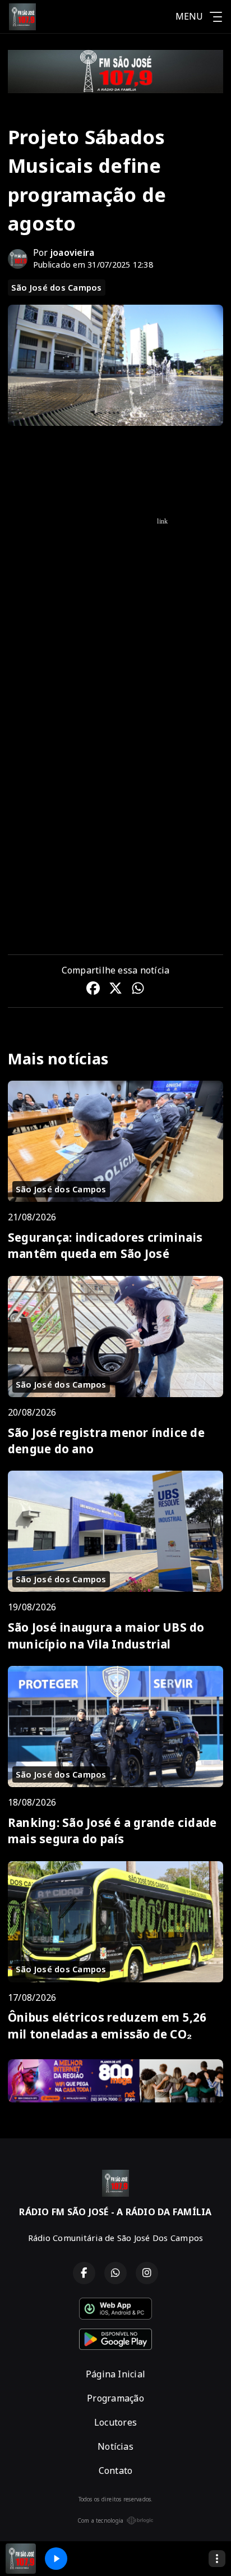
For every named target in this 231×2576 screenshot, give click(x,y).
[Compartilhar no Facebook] (93, 990)
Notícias (115, 2446)
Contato (116, 2471)
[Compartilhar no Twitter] (115, 990)
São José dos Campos (57, 287)
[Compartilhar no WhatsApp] (138, 990)
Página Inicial (115, 2374)
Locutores (115, 2422)
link (162, 521)
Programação (115, 2398)
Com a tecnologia (101, 2520)
